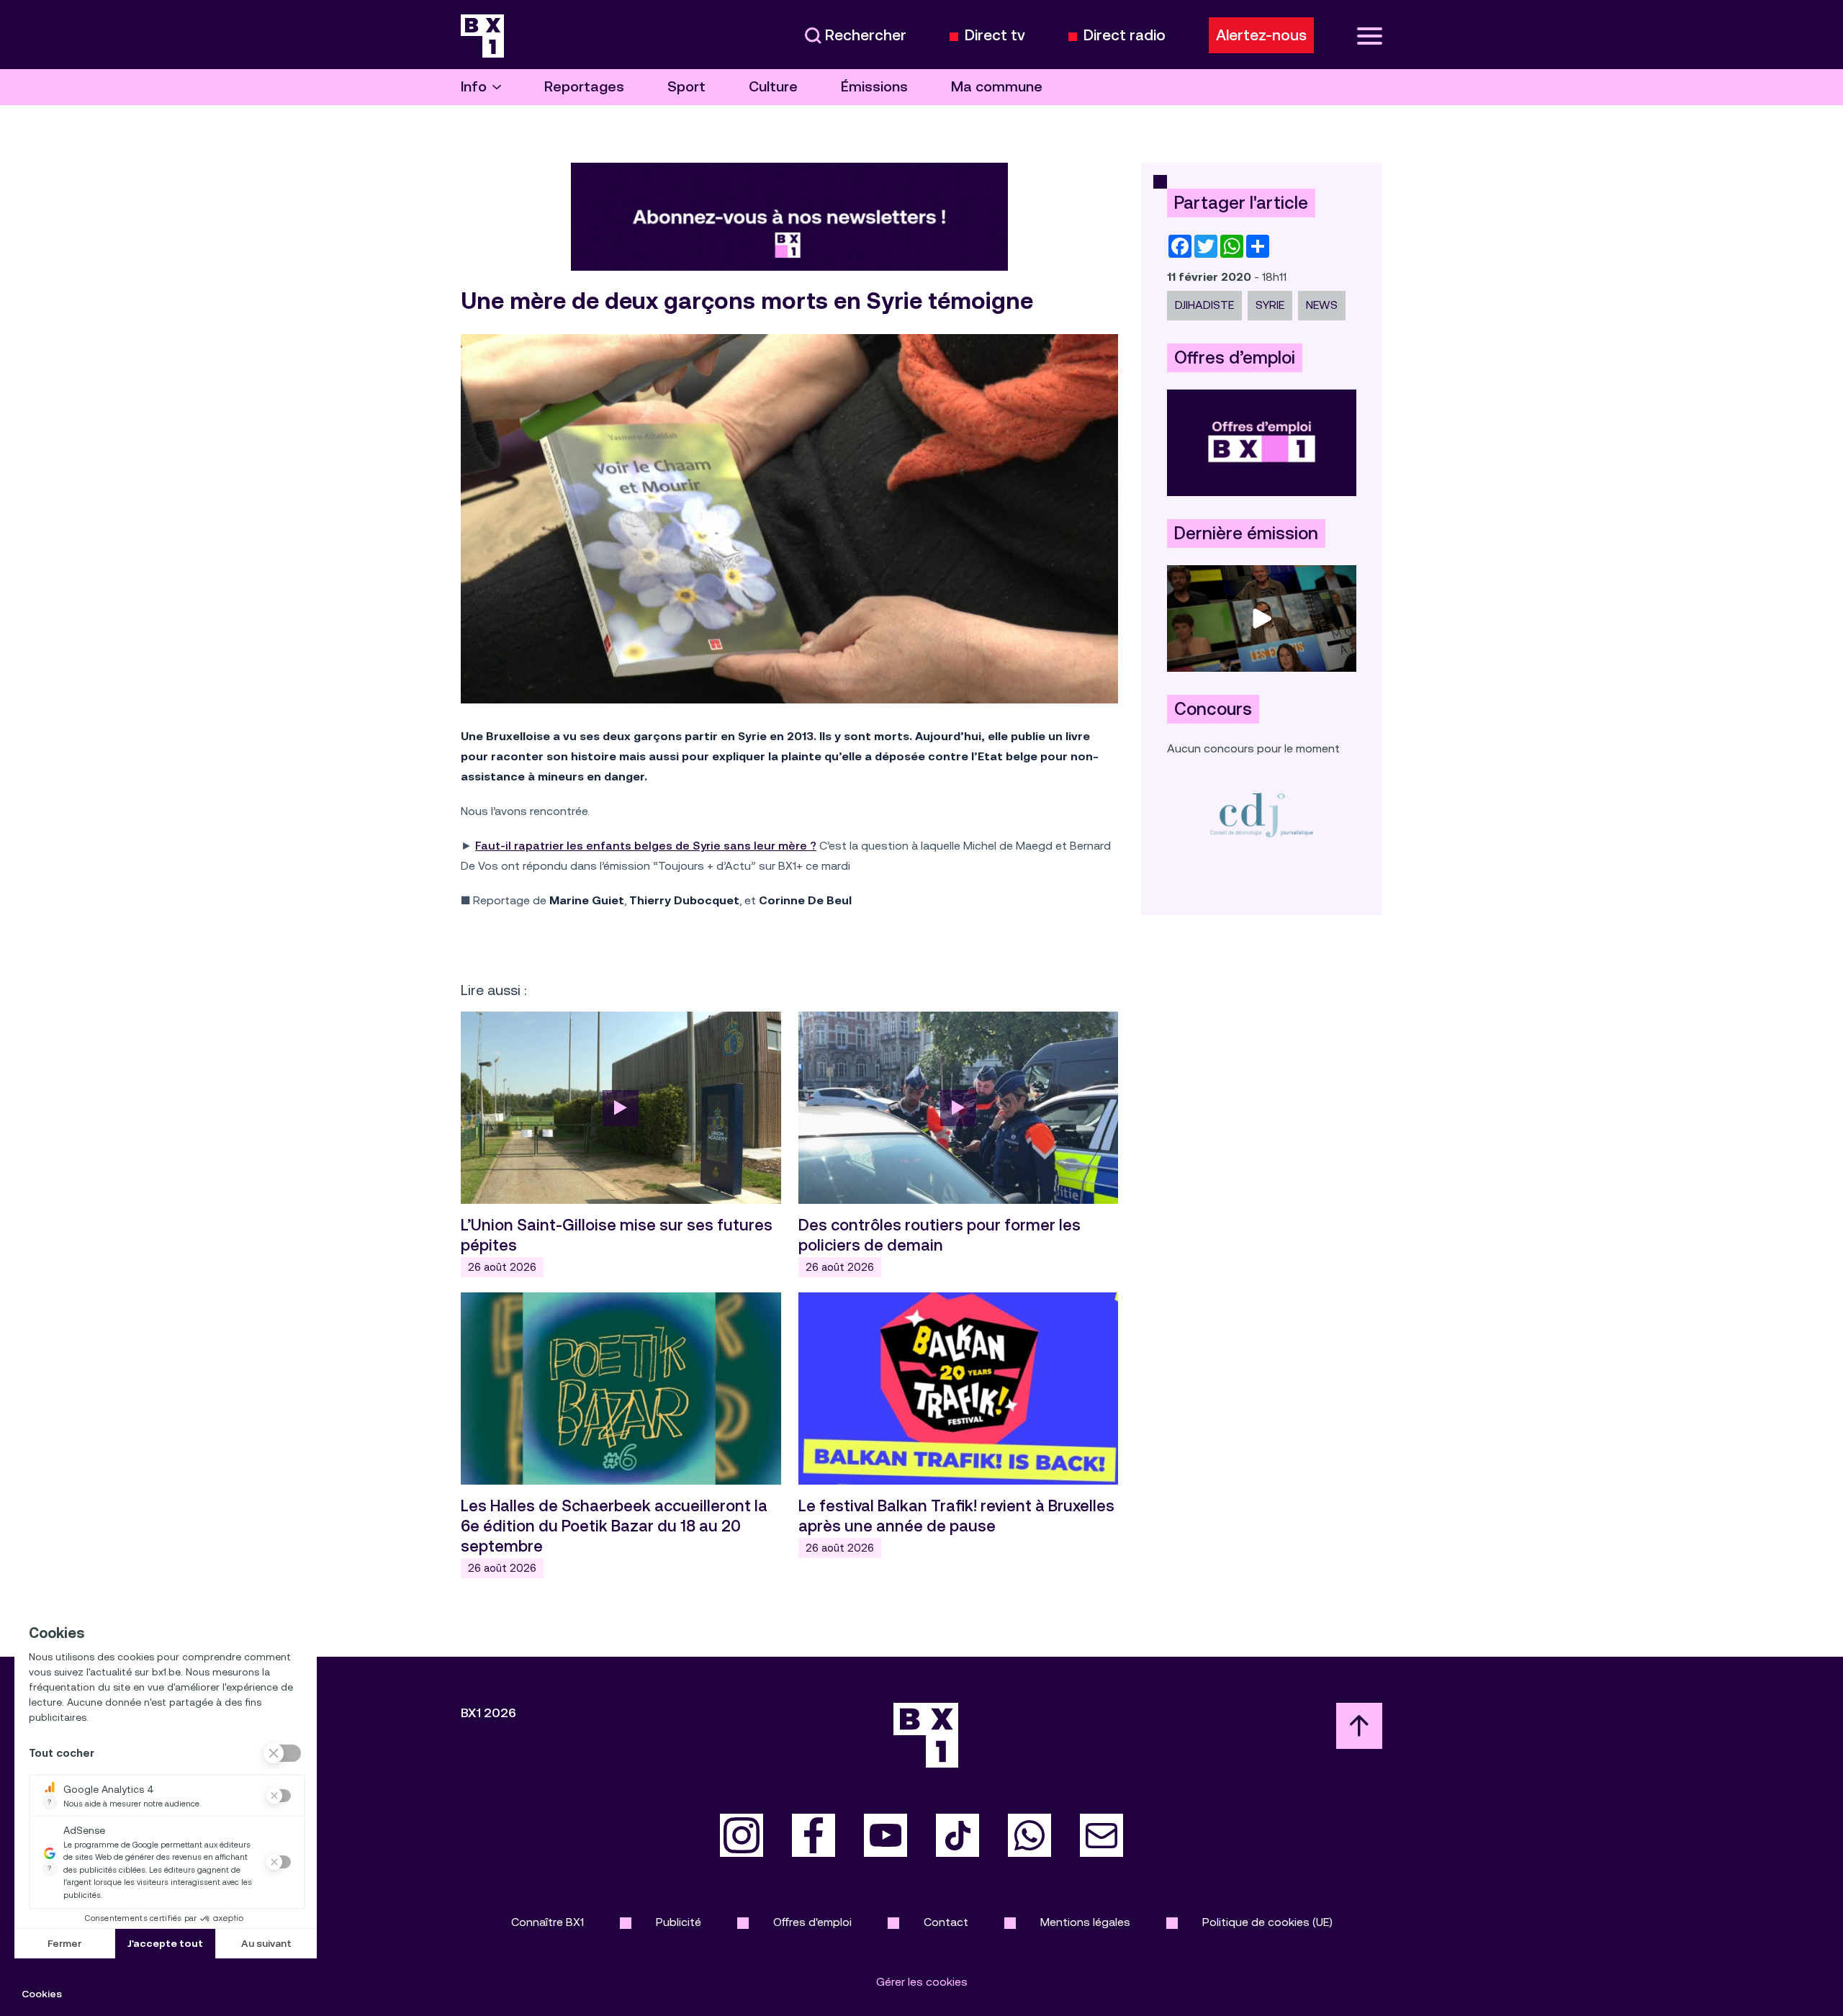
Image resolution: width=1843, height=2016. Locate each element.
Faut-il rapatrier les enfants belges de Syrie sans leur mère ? (646, 846)
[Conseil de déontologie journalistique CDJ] (1262, 815)
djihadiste (1204, 305)
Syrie (1270, 305)
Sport (686, 87)
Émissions (874, 87)
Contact (946, 1922)
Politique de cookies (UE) (1267, 1922)
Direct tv (995, 36)
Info (474, 87)
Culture (773, 87)
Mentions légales (1085, 1922)
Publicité (679, 1922)
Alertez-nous (1261, 35)
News (1322, 305)
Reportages (584, 87)
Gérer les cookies (922, 1982)
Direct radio (1125, 36)
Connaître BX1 (548, 1922)
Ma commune (997, 87)
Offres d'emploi (812, 1922)
